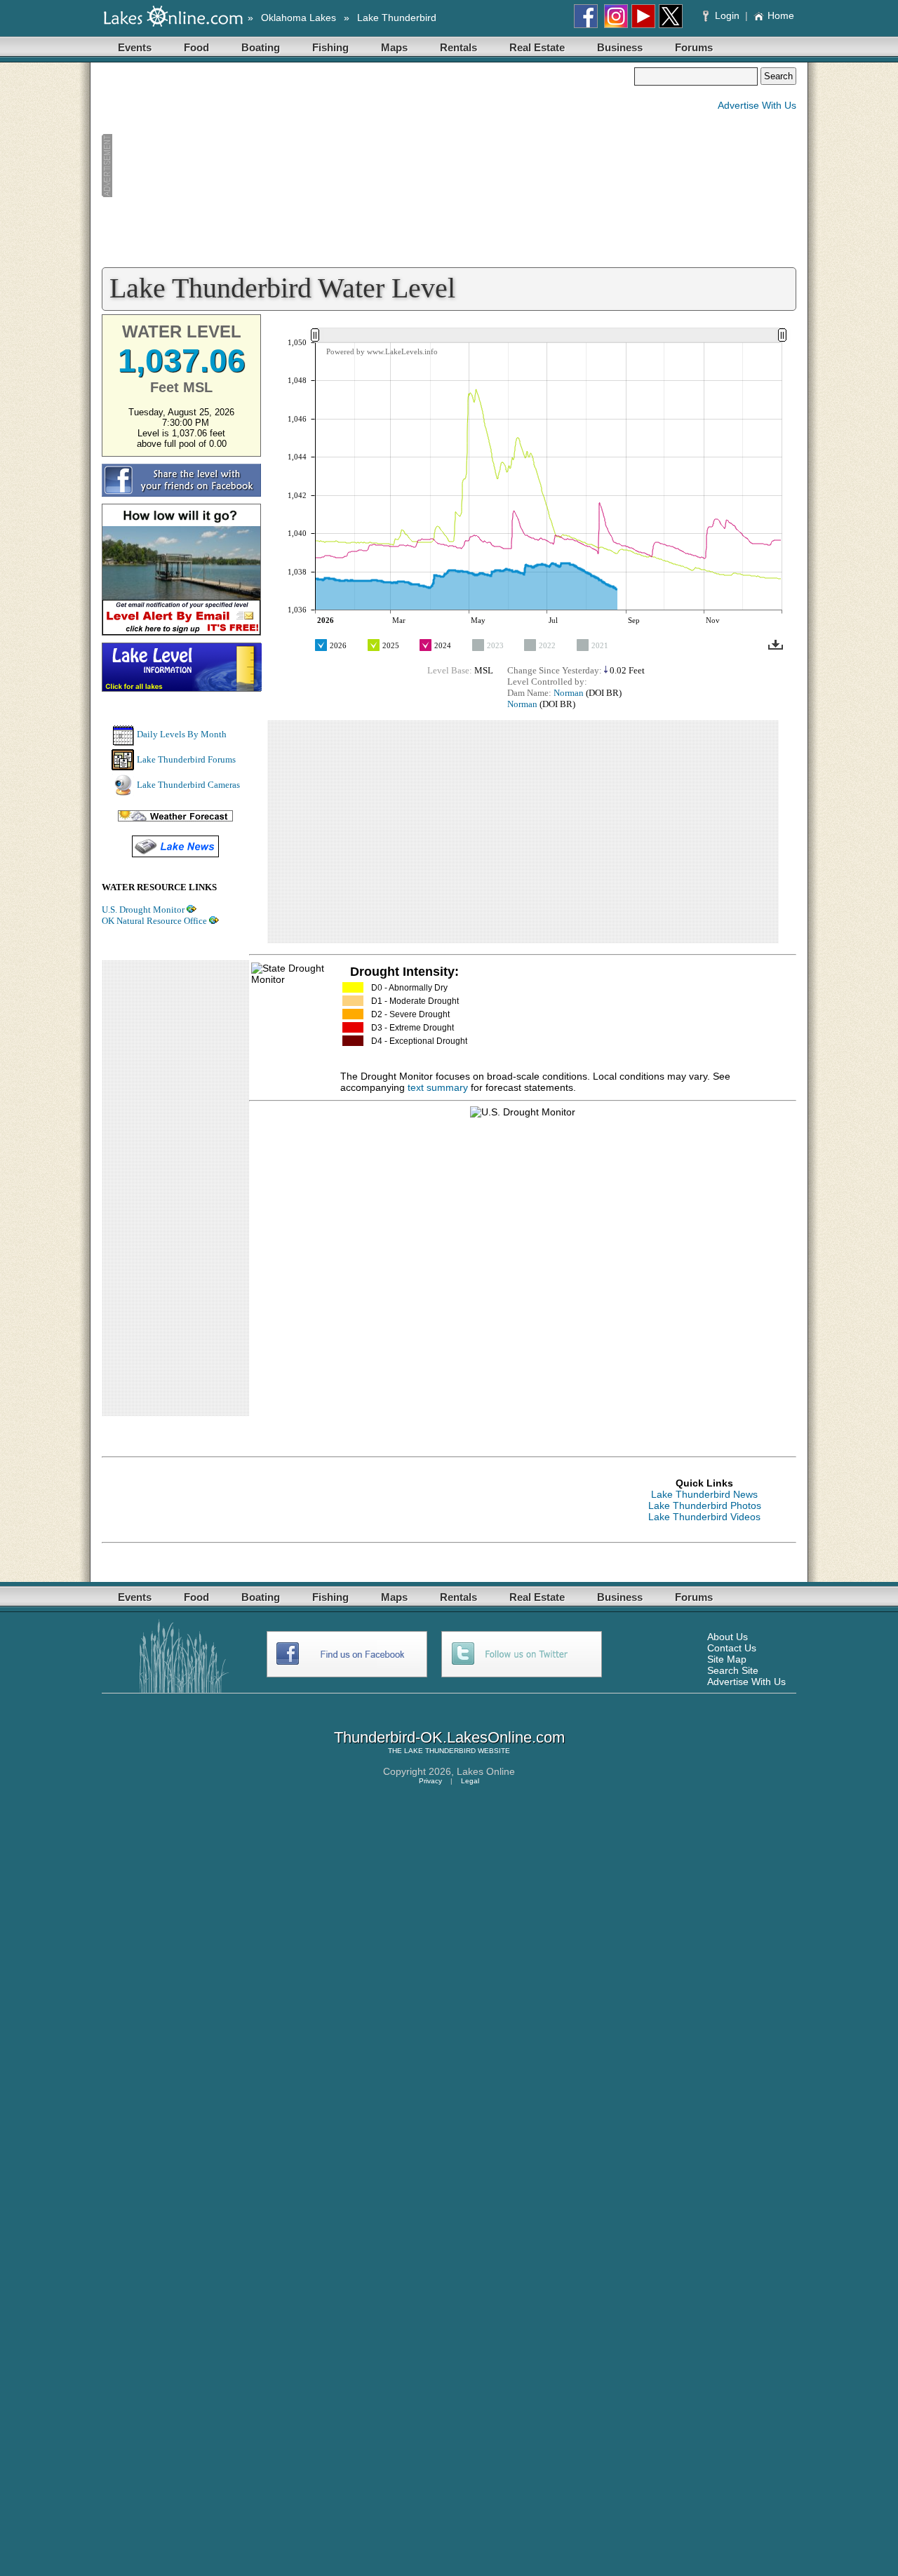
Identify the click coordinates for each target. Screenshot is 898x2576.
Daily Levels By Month (182, 734)
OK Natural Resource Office (154, 921)
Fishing (330, 47)
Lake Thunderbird (397, 18)
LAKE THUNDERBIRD (440, 1751)
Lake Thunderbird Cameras (188, 785)
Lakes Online (486, 1771)
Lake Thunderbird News (704, 1494)
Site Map (727, 1659)
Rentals (458, 47)
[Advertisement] (368, 166)
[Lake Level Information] (182, 687)
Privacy (430, 1781)
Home (781, 15)
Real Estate (537, 47)
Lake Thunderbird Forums (186, 759)
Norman (569, 693)
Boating (261, 47)
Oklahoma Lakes (299, 18)
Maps (394, 47)
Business (620, 47)
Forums (694, 47)
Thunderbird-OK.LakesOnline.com (449, 1737)
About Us (728, 1637)
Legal (470, 1781)
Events (135, 47)
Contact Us (732, 1648)
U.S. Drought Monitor (143, 910)
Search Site (733, 1670)
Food (196, 47)
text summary (438, 1087)
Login (727, 15)
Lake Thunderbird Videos (704, 1517)
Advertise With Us (757, 105)
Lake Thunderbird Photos (705, 1505)
